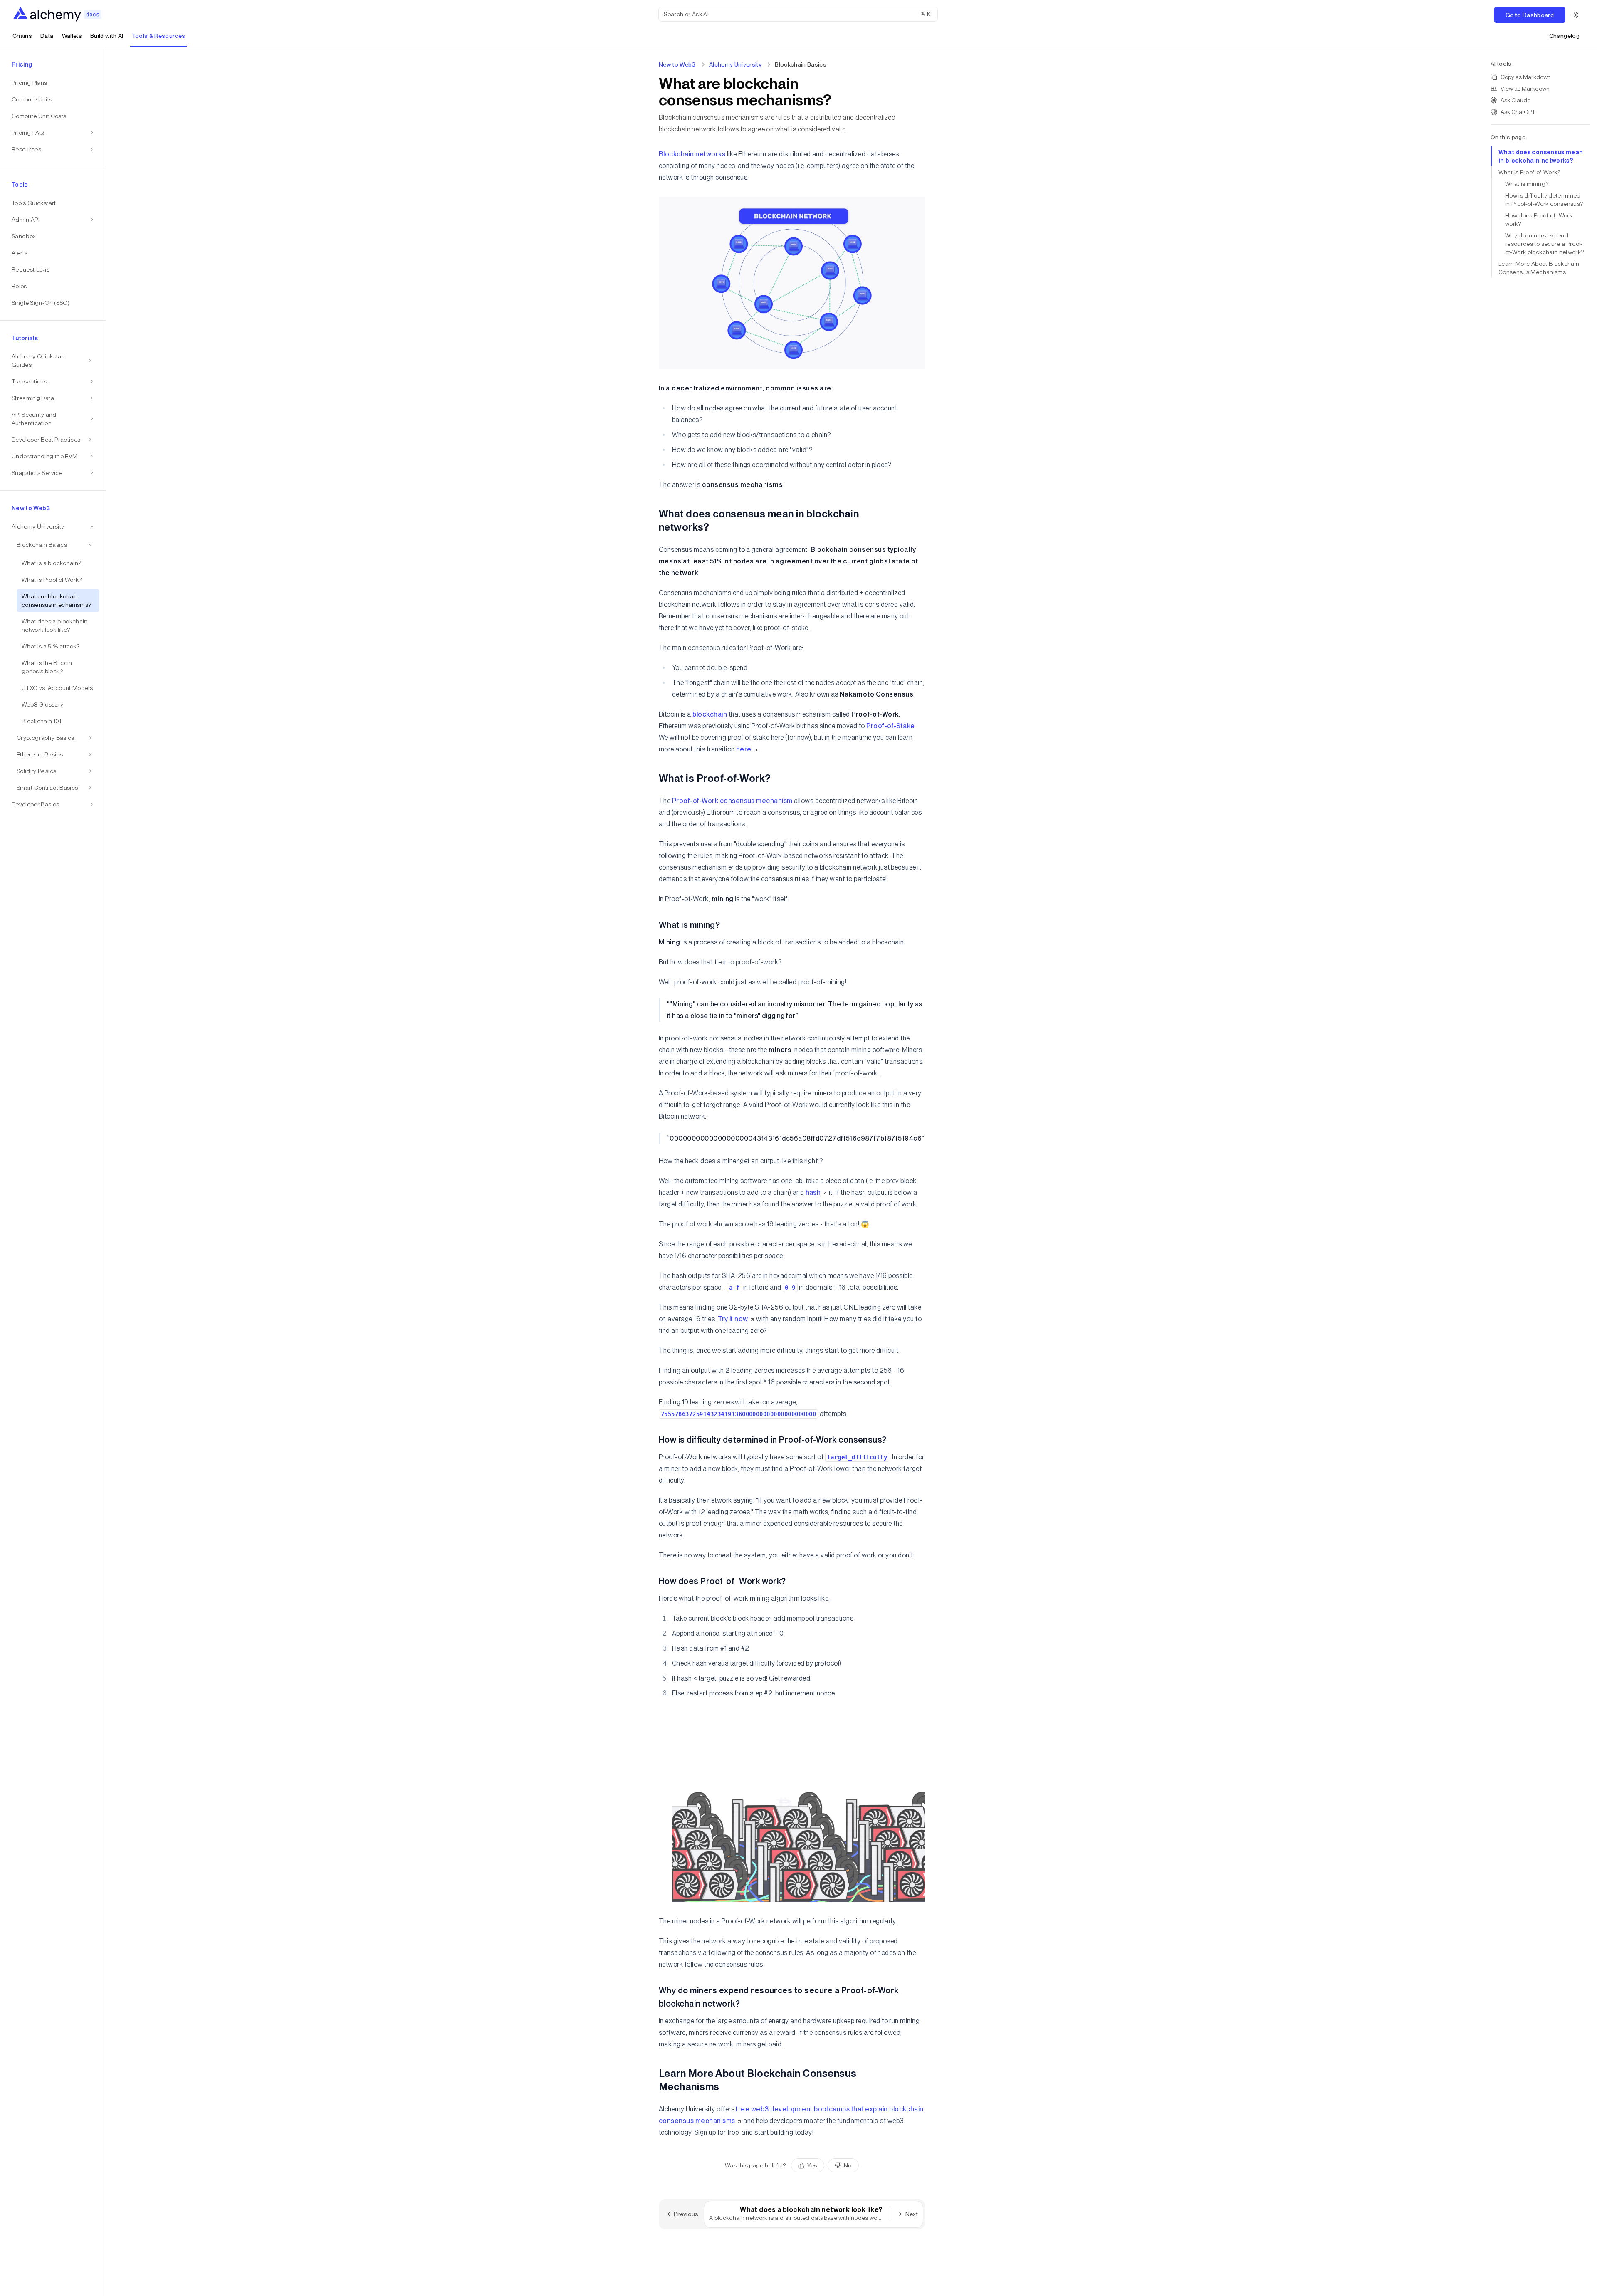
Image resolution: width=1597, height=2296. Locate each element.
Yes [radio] (812, 2165)
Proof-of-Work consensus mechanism (732, 801)
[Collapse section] (90, 545)
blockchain (710, 714)
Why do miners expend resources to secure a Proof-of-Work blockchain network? (1544, 244)
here (744, 749)
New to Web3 (677, 64)
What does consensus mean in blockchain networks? (1541, 156)
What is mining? (1527, 184)
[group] (825, 2165)
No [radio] (848, 2165)
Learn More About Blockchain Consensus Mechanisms (1539, 268)
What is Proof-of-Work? (1529, 172)
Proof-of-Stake (891, 726)
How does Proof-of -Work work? (1539, 220)
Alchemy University (735, 64)
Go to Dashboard (1530, 15)
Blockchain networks (692, 154)
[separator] (106, 1171)
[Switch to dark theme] (1576, 15)
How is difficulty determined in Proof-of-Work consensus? (1544, 200)
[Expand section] (90, 361)
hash (813, 1192)
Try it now (733, 1319)
